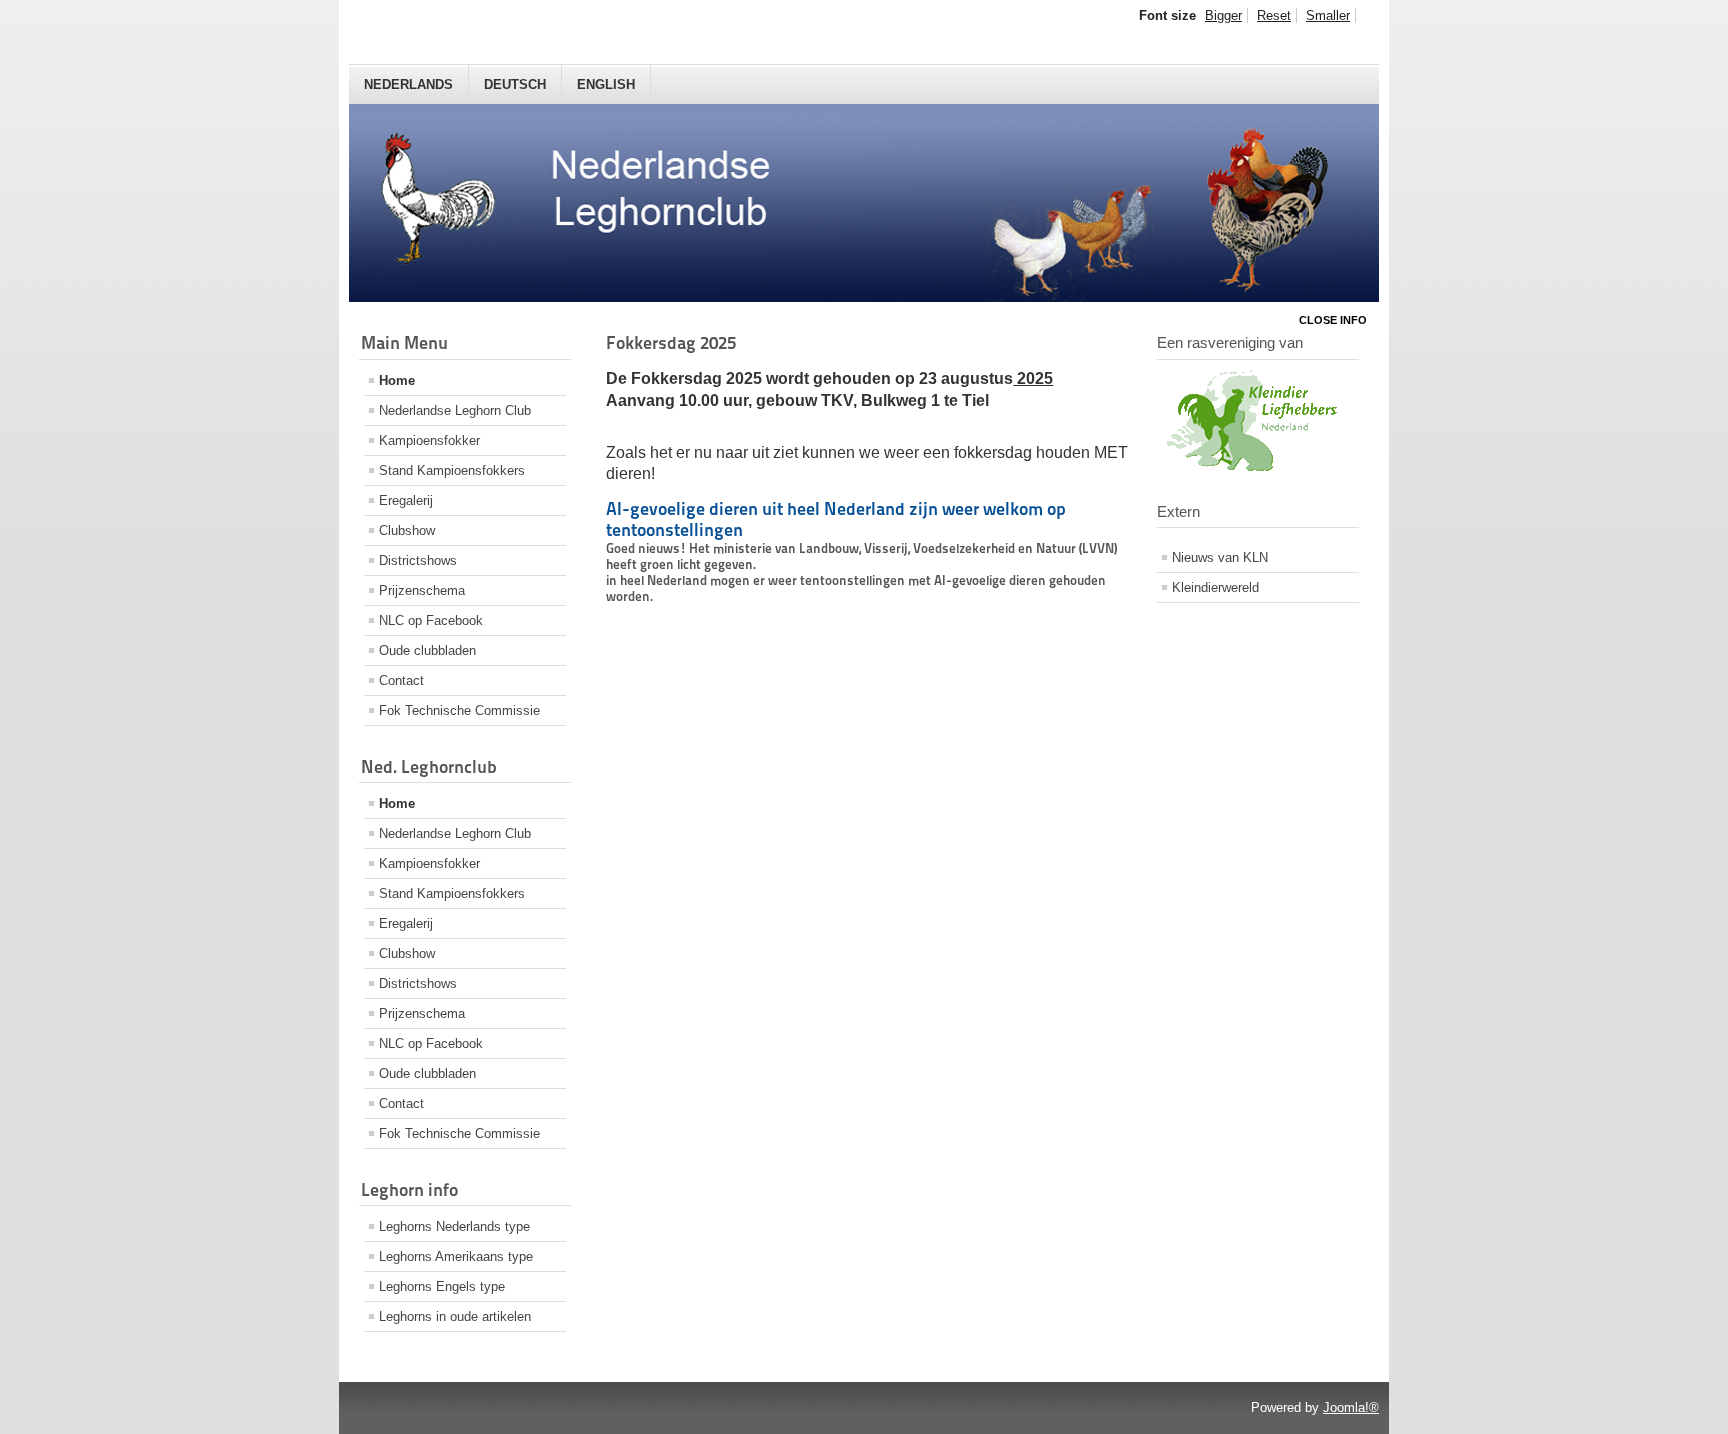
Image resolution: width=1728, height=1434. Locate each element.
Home (397, 380)
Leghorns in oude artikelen (455, 1316)
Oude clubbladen (427, 650)
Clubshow (407, 530)
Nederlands (408, 84)
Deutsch (515, 84)
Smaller (1328, 15)
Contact (401, 680)
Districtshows (418, 560)
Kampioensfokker (429, 440)
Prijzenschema (422, 590)
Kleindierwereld (1215, 587)
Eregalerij (406, 500)
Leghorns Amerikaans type (456, 1256)
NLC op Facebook (431, 620)
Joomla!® (1351, 1407)
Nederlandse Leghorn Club (455, 410)
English (606, 84)
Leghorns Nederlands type (454, 1226)
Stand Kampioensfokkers (452, 470)
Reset (1274, 15)
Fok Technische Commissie (459, 710)
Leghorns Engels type (442, 1286)
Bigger (1223, 15)
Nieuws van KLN (1220, 557)
